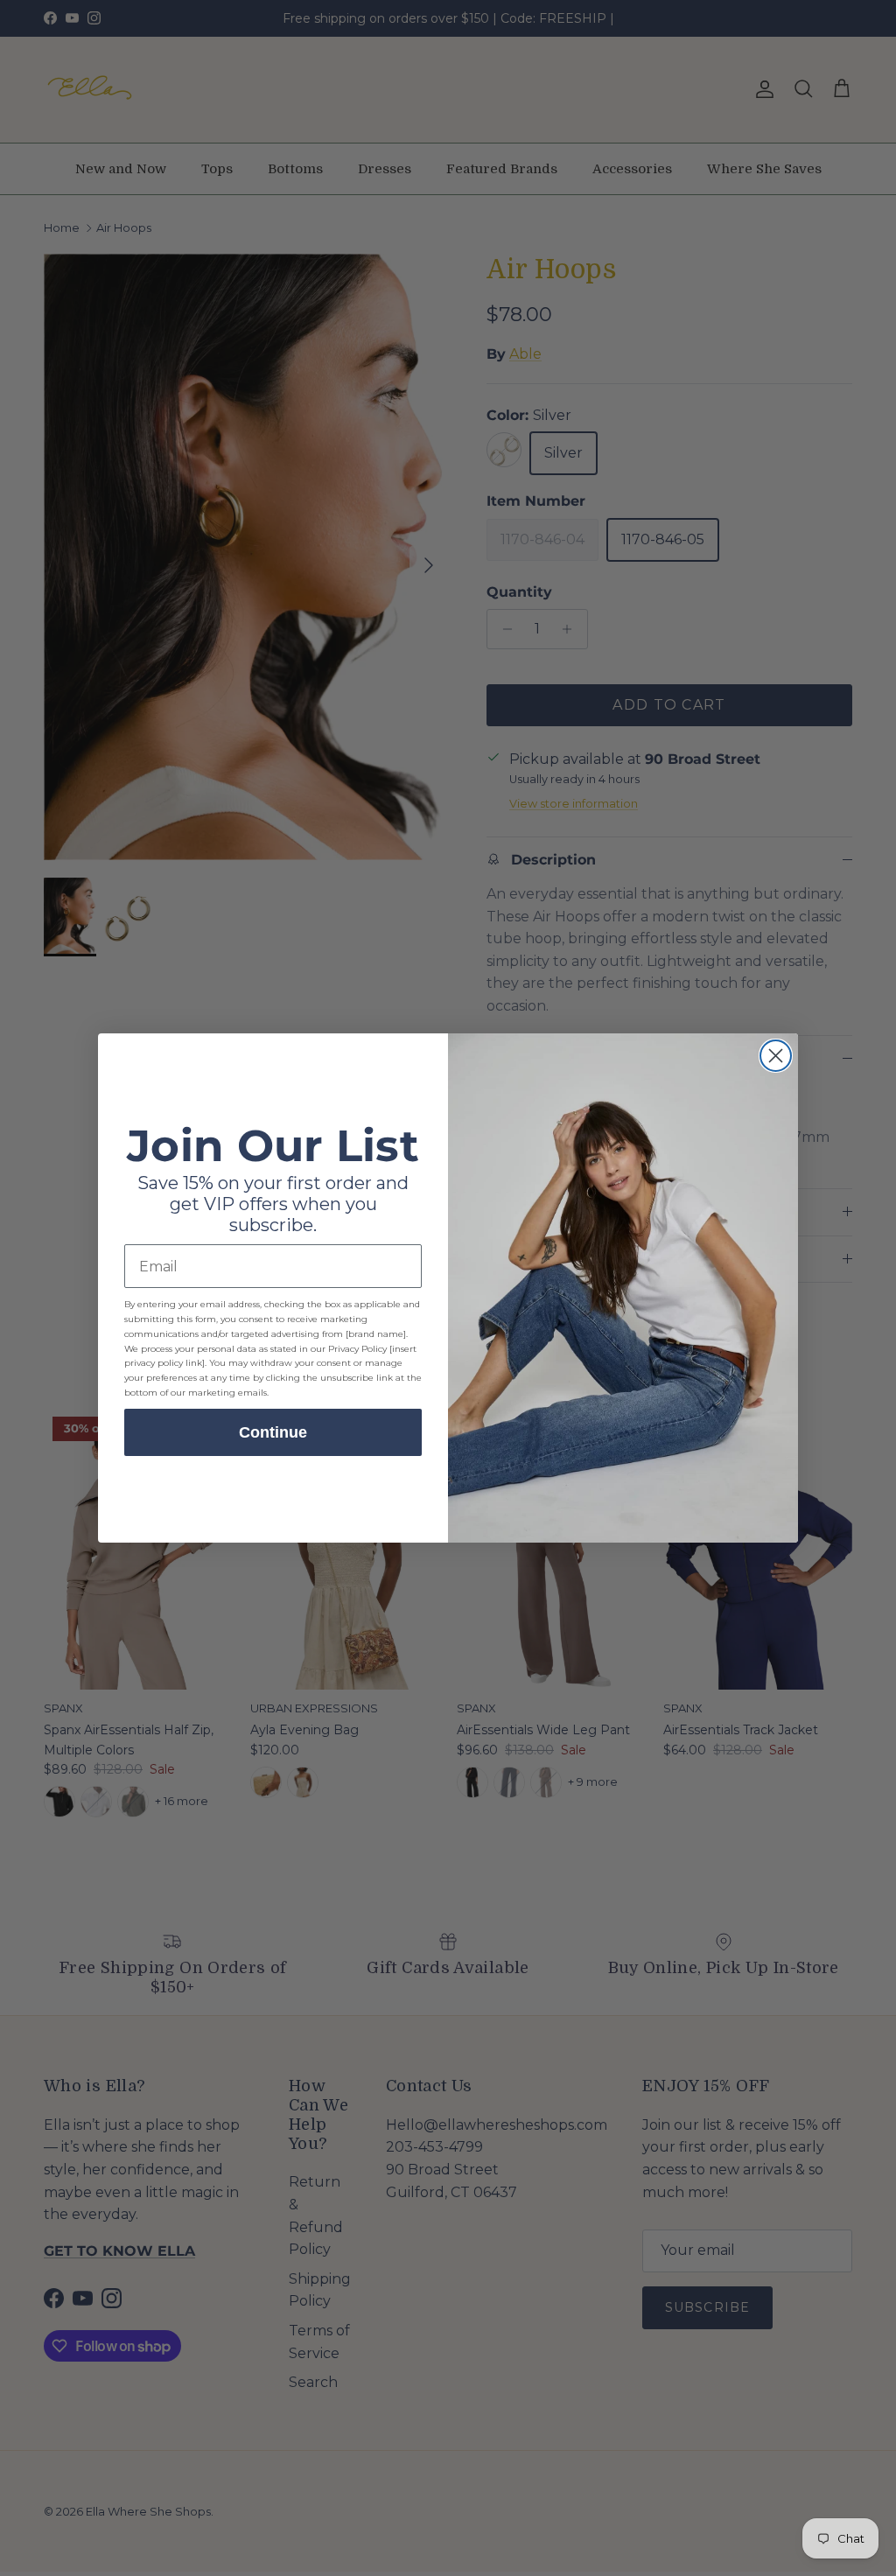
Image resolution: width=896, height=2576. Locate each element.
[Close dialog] (776, 1056)
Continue (273, 1432)
